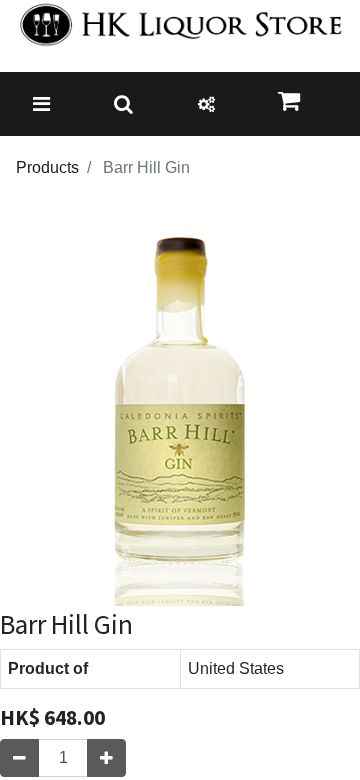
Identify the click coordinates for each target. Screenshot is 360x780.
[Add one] (106, 758)
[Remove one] (19, 758)
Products (47, 167)
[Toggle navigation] (41, 104)
